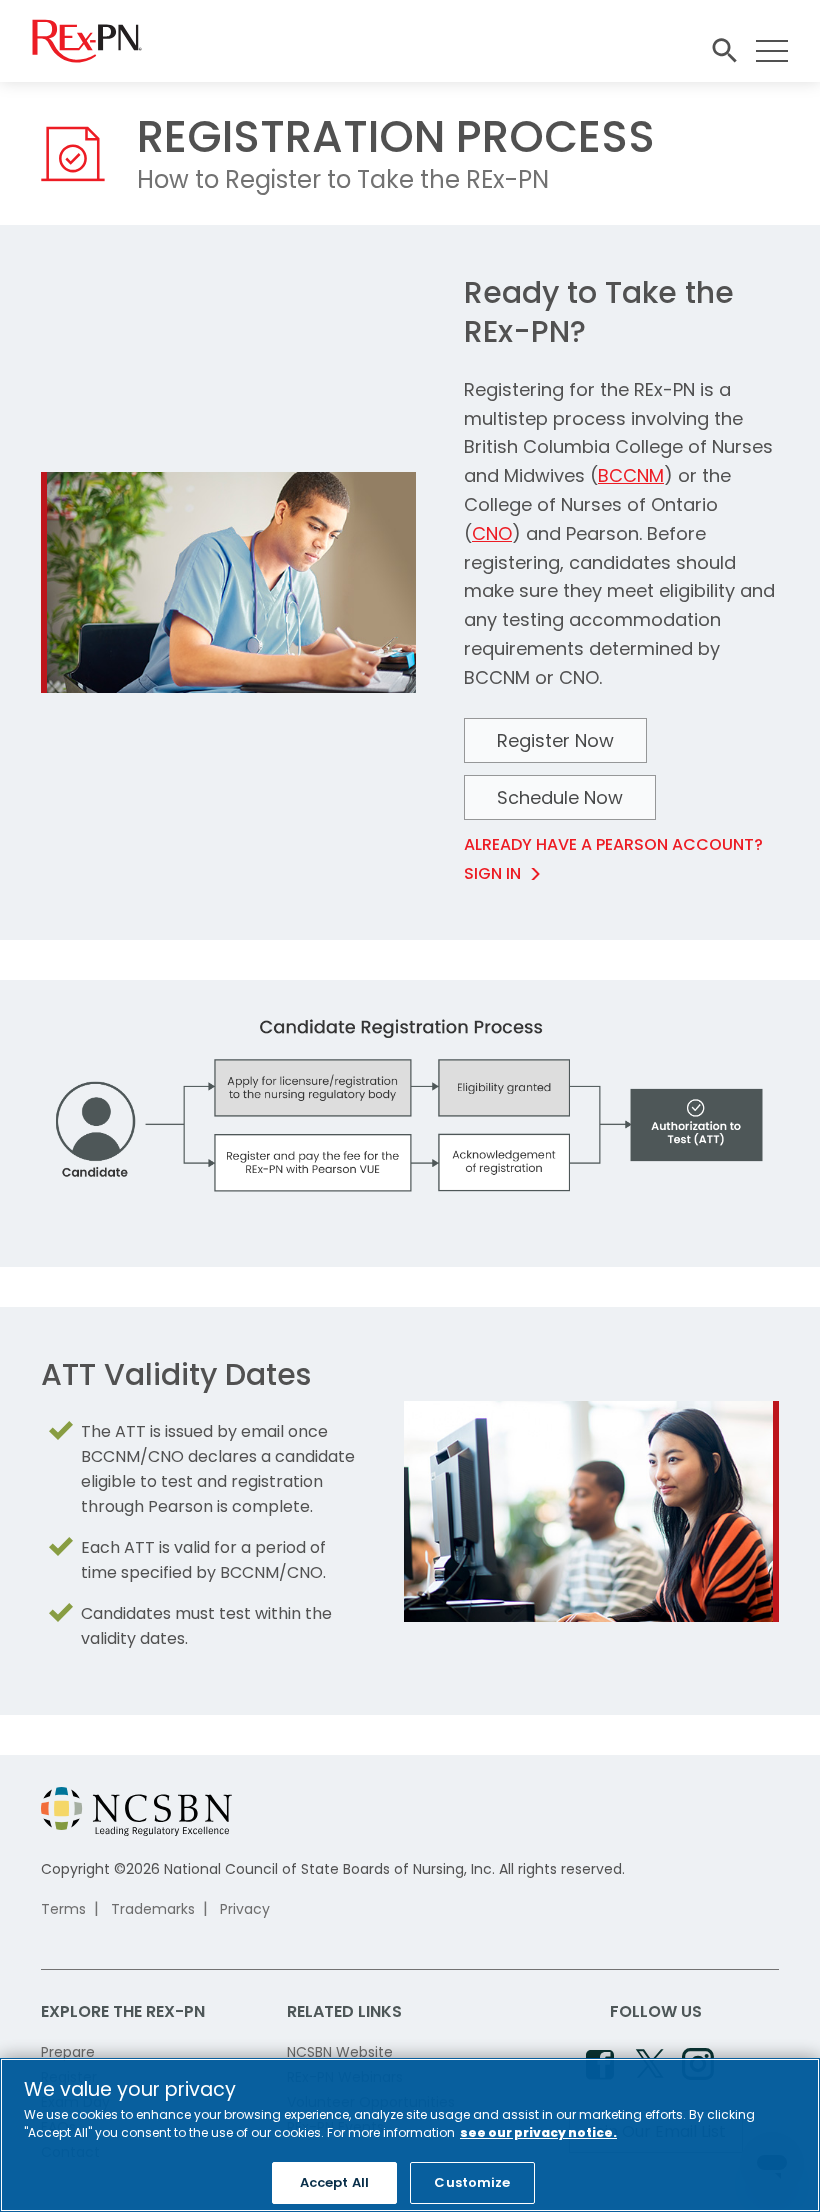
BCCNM (631, 475)
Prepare (68, 2052)
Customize (472, 2182)
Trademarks (153, 1909)
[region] (410, 2135)
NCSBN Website (340, 2052)
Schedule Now (560, 797)
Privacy (245, 1909)
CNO (492, 533)
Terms (63, 1909)
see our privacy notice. (538, 2132)
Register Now (555, 740)
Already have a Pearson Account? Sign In (613, 859)
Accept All (334, 2182)
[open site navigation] (724, 51)
